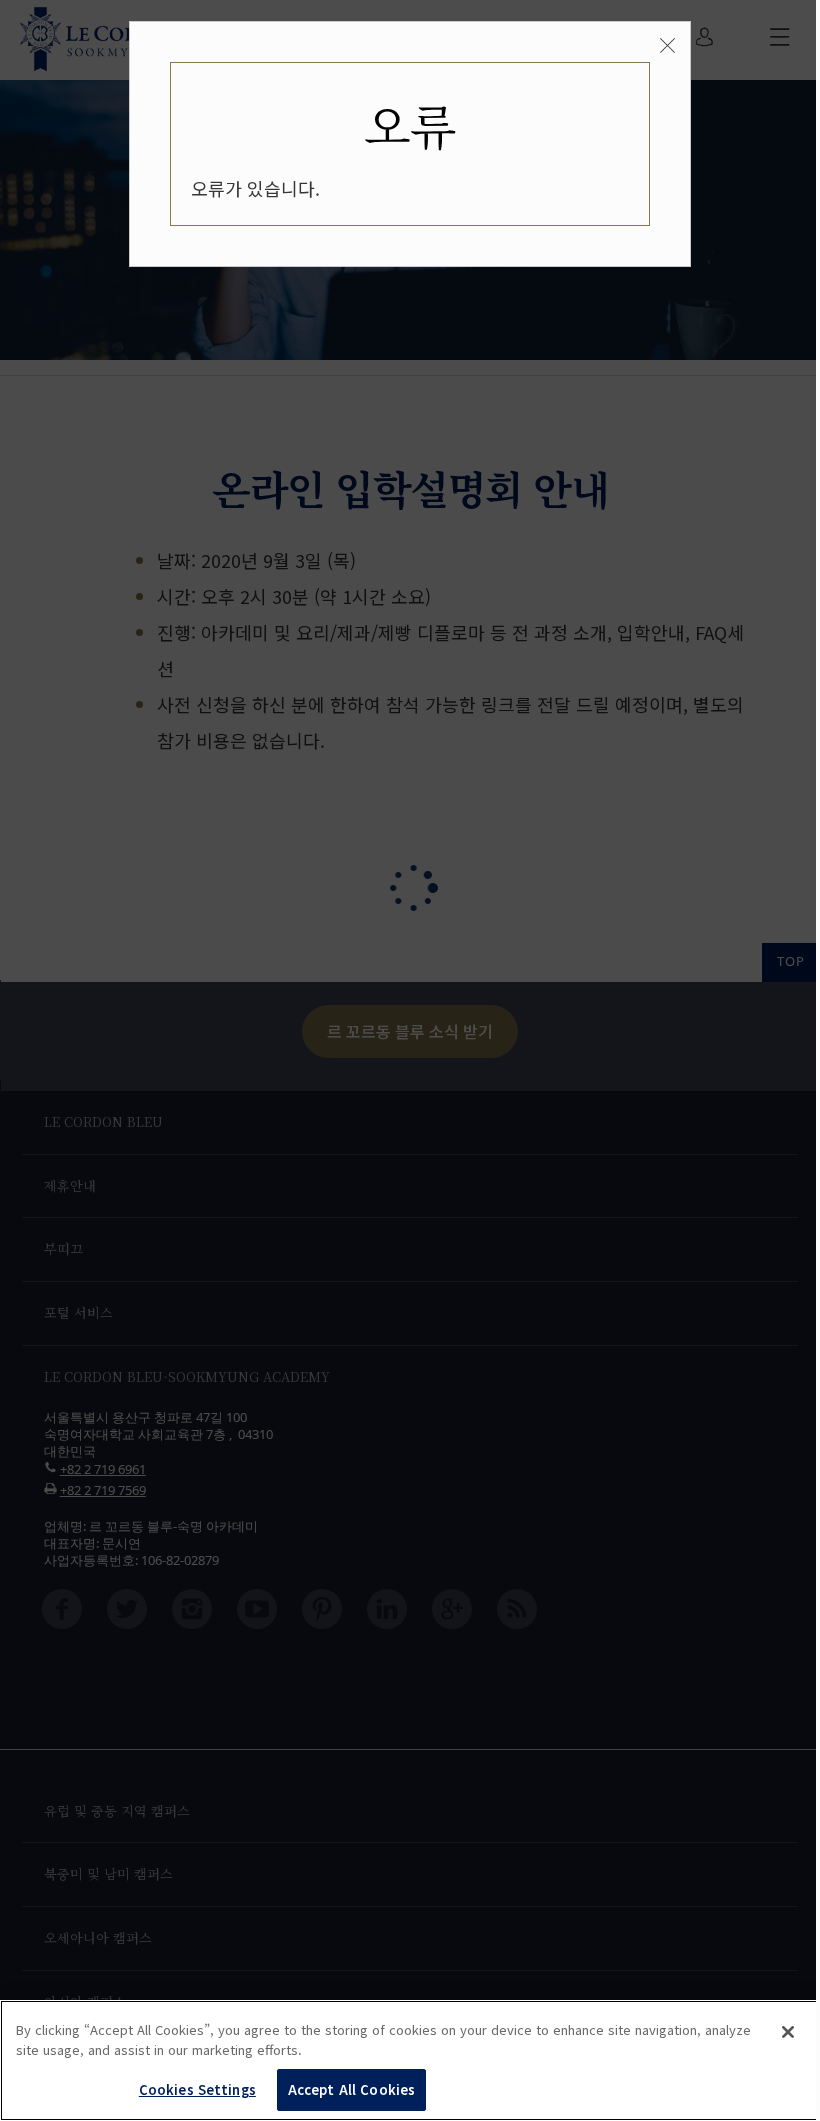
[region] (410, 2060)
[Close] (788, 2032)
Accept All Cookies (351, 2089)
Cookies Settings (197, 2089)
